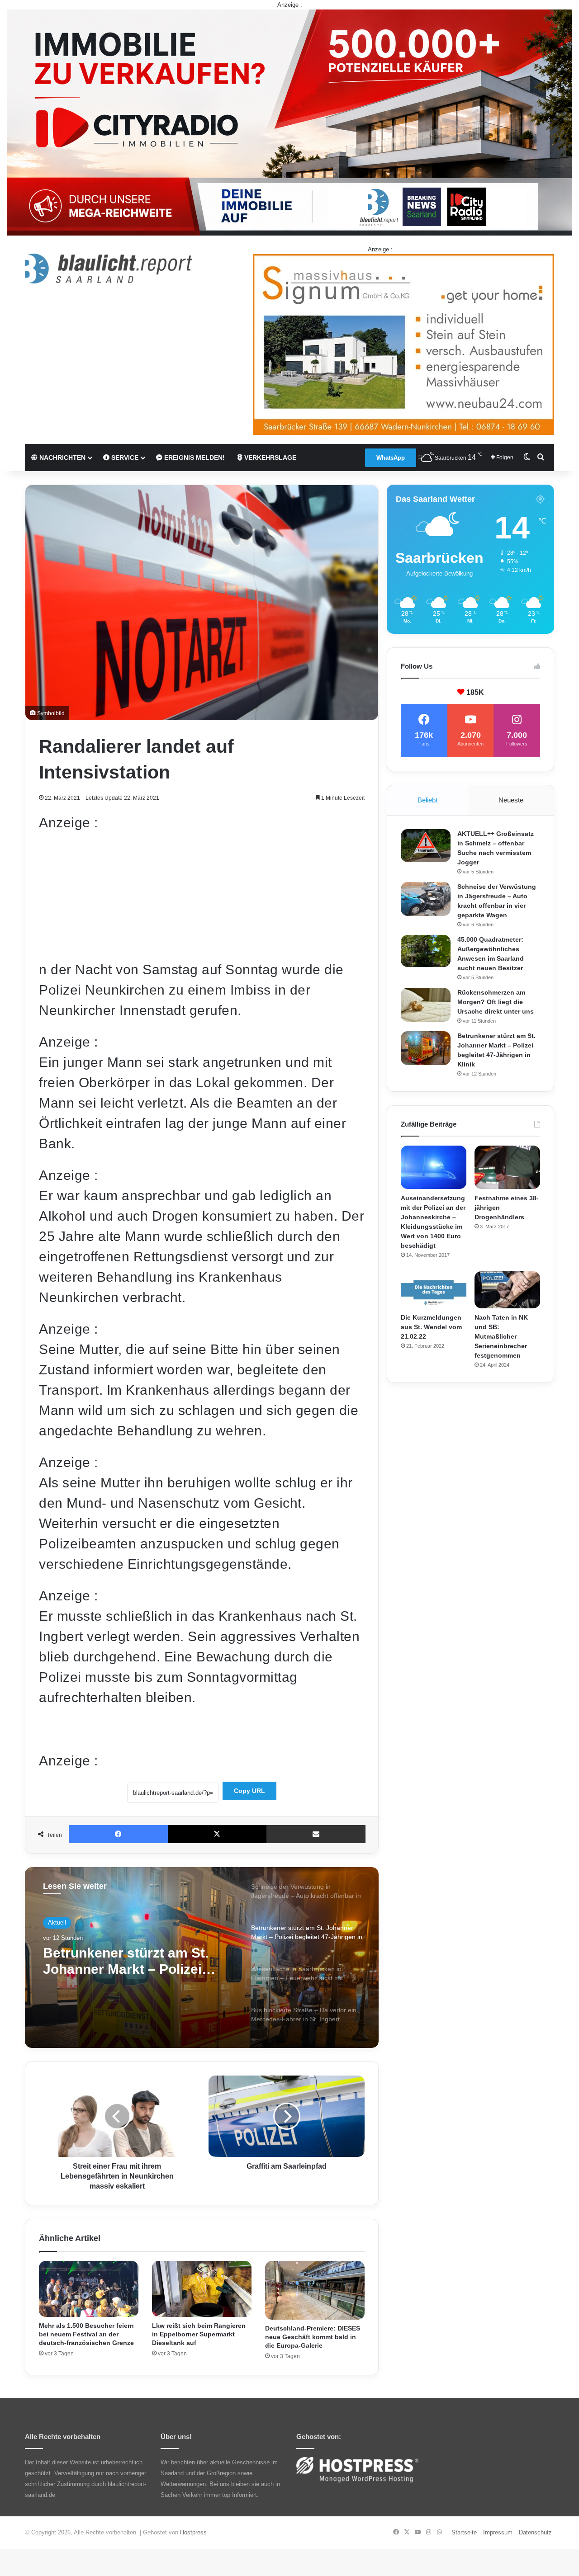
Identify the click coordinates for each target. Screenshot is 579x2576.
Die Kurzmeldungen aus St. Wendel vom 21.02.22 (431, 1327)
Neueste (511, 800)
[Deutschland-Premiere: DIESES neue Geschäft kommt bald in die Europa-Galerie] (315, 2290)
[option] (202, 1958)
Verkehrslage (269, 458)
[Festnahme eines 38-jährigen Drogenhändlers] (507, 1168)
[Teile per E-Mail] (316, 1834)
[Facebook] (118, 1834)
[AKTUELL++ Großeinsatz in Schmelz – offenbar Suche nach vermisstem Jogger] (426, 846)
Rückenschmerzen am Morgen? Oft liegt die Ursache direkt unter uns (496, 1002)
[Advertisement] (202, 896)
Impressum (498, 2532)
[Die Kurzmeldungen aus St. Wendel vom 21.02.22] (434, 1290)
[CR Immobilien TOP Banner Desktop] (289, 122)
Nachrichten (62, 458)
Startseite (464, 2532)
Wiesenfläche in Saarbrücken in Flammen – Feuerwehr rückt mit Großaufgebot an (137, 1961)
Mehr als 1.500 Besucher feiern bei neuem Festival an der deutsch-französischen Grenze (86, 2334)
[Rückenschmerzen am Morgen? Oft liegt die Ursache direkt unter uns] (426, 1005)
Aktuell (57, 1923)
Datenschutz (535, 2532)
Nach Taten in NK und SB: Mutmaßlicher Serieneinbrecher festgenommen (501, 1336)
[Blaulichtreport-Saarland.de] (109, 269)
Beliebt (427, 800)
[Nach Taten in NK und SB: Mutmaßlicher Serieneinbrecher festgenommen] (507, 1290)
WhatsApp (391, 458)
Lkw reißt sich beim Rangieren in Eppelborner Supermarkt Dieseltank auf (199, 2334)
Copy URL (249, 1791)
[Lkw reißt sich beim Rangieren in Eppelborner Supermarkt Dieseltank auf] (202, 2289)
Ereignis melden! (194, 458)
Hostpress (193, 2532)
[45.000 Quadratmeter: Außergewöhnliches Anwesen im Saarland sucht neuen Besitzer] (426, 951)
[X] (217, 1834)
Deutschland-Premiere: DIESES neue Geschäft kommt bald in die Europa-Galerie (313, 2337)
